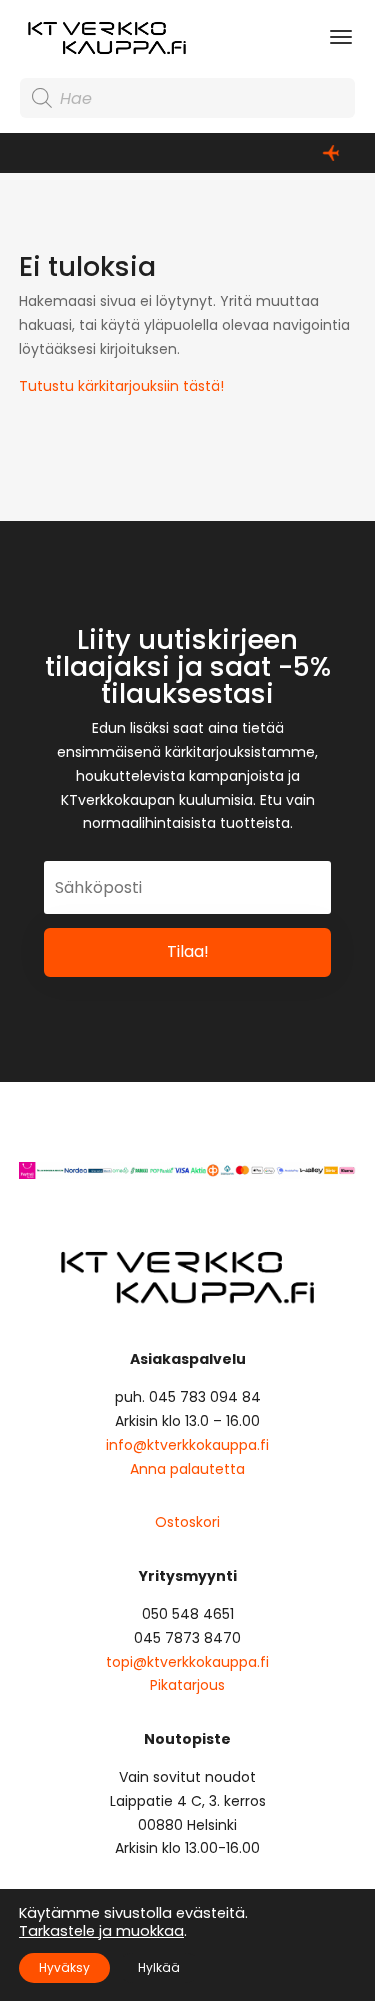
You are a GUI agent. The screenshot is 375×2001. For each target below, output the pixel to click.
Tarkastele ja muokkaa (101, 1931)
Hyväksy (64, 1967)
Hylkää (159, 1967)
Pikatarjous (187, 1685)
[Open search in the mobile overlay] (187, 98)
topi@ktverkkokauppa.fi (187, 1662)
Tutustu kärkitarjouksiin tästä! (121, 386)
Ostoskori (187, 1522)
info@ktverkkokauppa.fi (187, 1445)
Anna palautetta (187, 1469)
